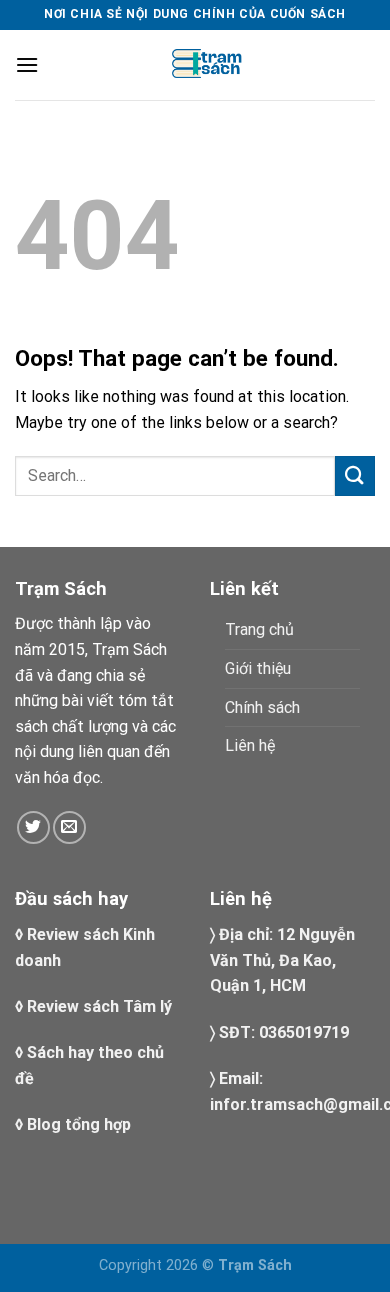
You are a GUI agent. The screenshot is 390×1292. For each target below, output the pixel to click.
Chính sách (262, 707)
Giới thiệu (258, 668)
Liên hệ (250, 745)
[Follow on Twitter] (33, 827)
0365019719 (304, 1032)
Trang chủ (259, 629)
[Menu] (27, 64)
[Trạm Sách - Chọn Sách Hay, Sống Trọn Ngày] (207, 65)
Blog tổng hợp (79, 1124)
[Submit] (355, 475)
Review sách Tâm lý (99, 1006)
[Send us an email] (69, 827)
